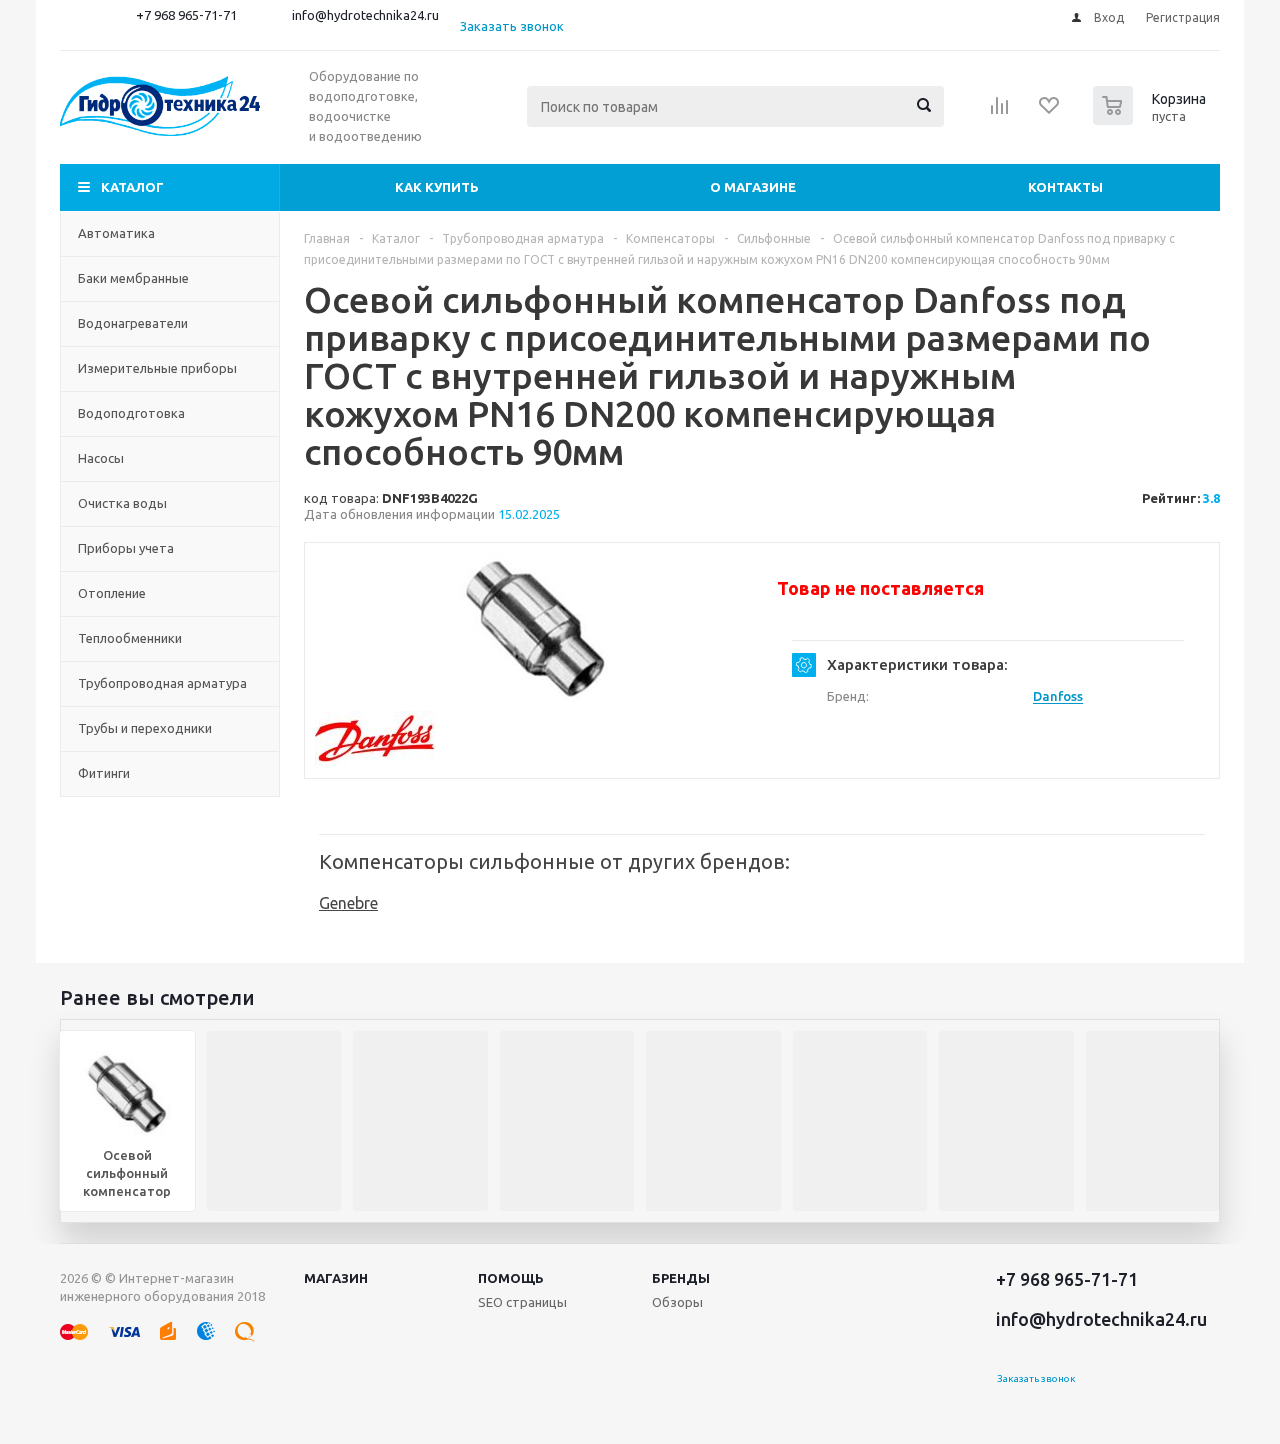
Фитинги (104, 773)
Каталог (132, 187)
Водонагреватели (133, 323)
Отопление (112, 593)
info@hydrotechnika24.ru (365, 15)
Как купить (437, 187)
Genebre (348, 903)
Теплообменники (130, 638)
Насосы (101, 458)
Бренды (681, 1278)
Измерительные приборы (157, 368)
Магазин (336, 1278)
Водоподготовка (131, 413)
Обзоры (677, 1302)
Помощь (511, 1278)
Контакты (1065, 187)
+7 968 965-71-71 (186, 15)
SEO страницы (522, 1302)
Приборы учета (126, 548)
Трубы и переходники (145, 728)
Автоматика (116, 233)
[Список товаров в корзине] (1152, 119)
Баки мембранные (133, 278)
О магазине (753, 187)
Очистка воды (122, 503)
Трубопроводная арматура (162, 683)
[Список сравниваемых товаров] (1000, 112)
